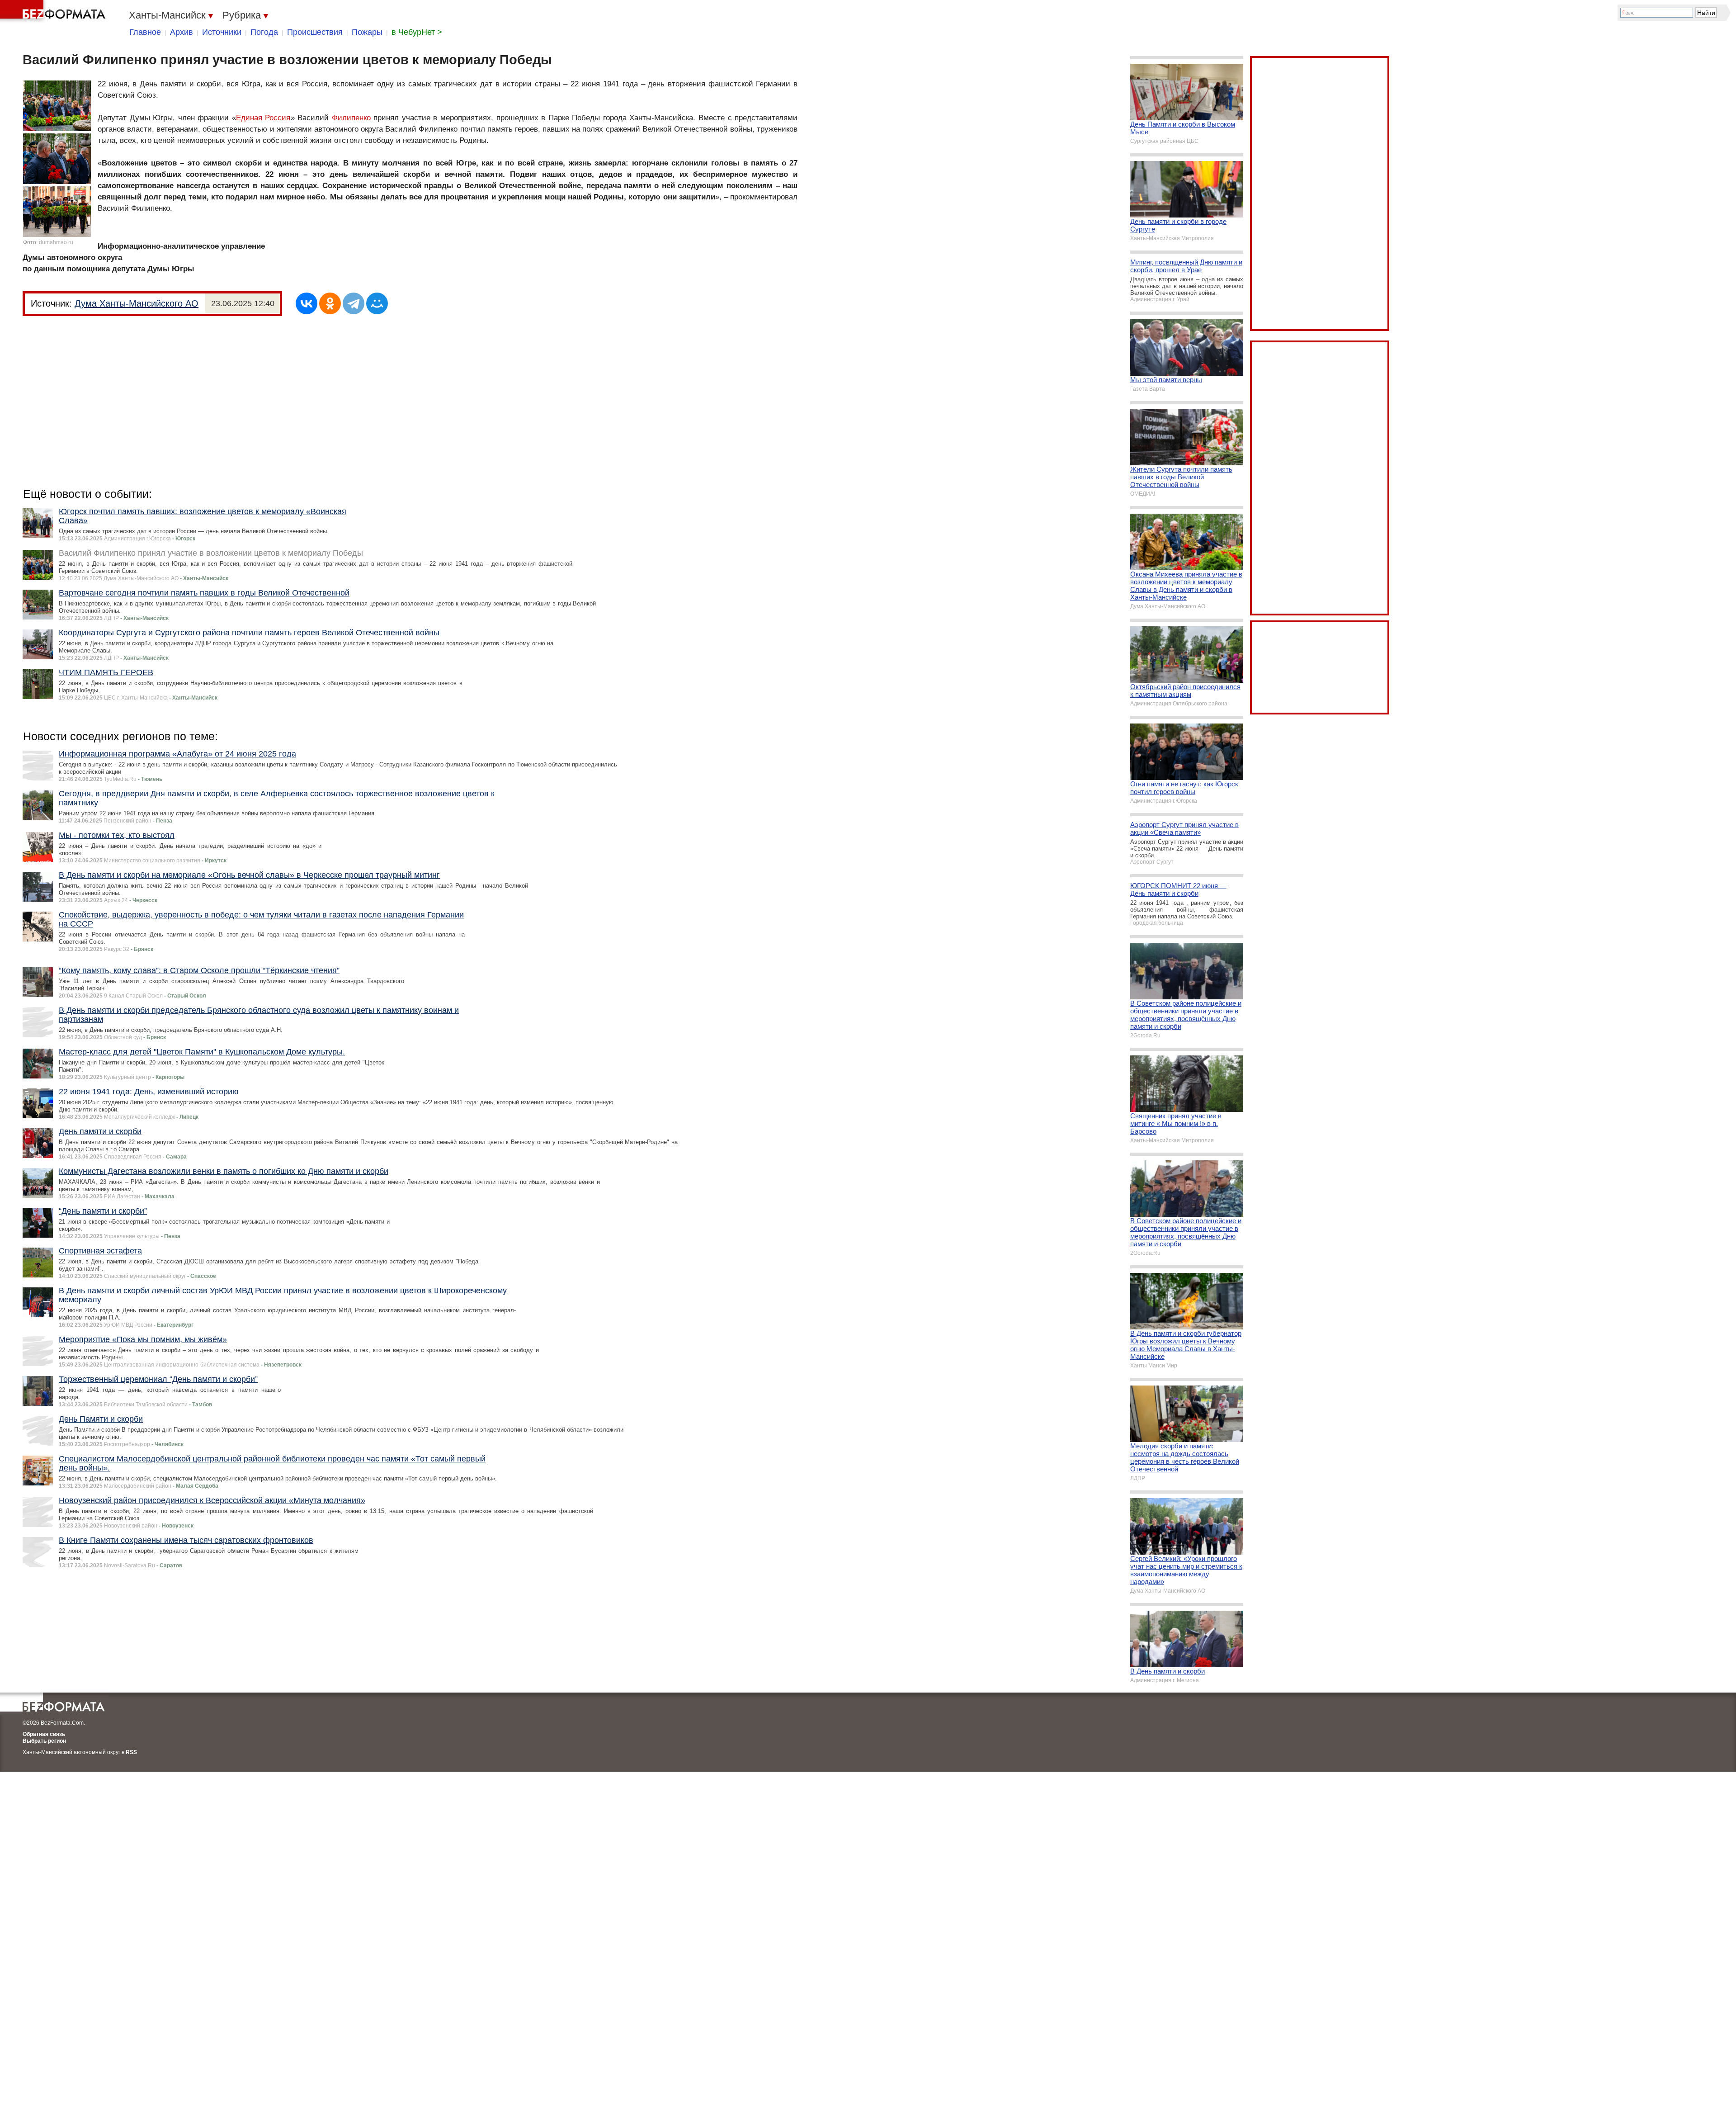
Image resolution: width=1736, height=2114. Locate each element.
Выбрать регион (44, 1741)
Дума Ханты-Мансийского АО (137, 303)
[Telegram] (354, 303)
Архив (182, 32)
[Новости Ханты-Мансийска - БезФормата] (54, 11)
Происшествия (315, 32)
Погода (264, 32)
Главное (145, 32)
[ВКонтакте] (307, 303)
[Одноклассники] (330, 303)
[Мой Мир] (377, 303)
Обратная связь (44, 1734)
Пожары (367, 32)
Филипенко (351, 118)
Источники (222, 32)
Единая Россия (263, 118)
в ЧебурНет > (417, 32)
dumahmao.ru (56, 242)
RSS (131, 1752)
